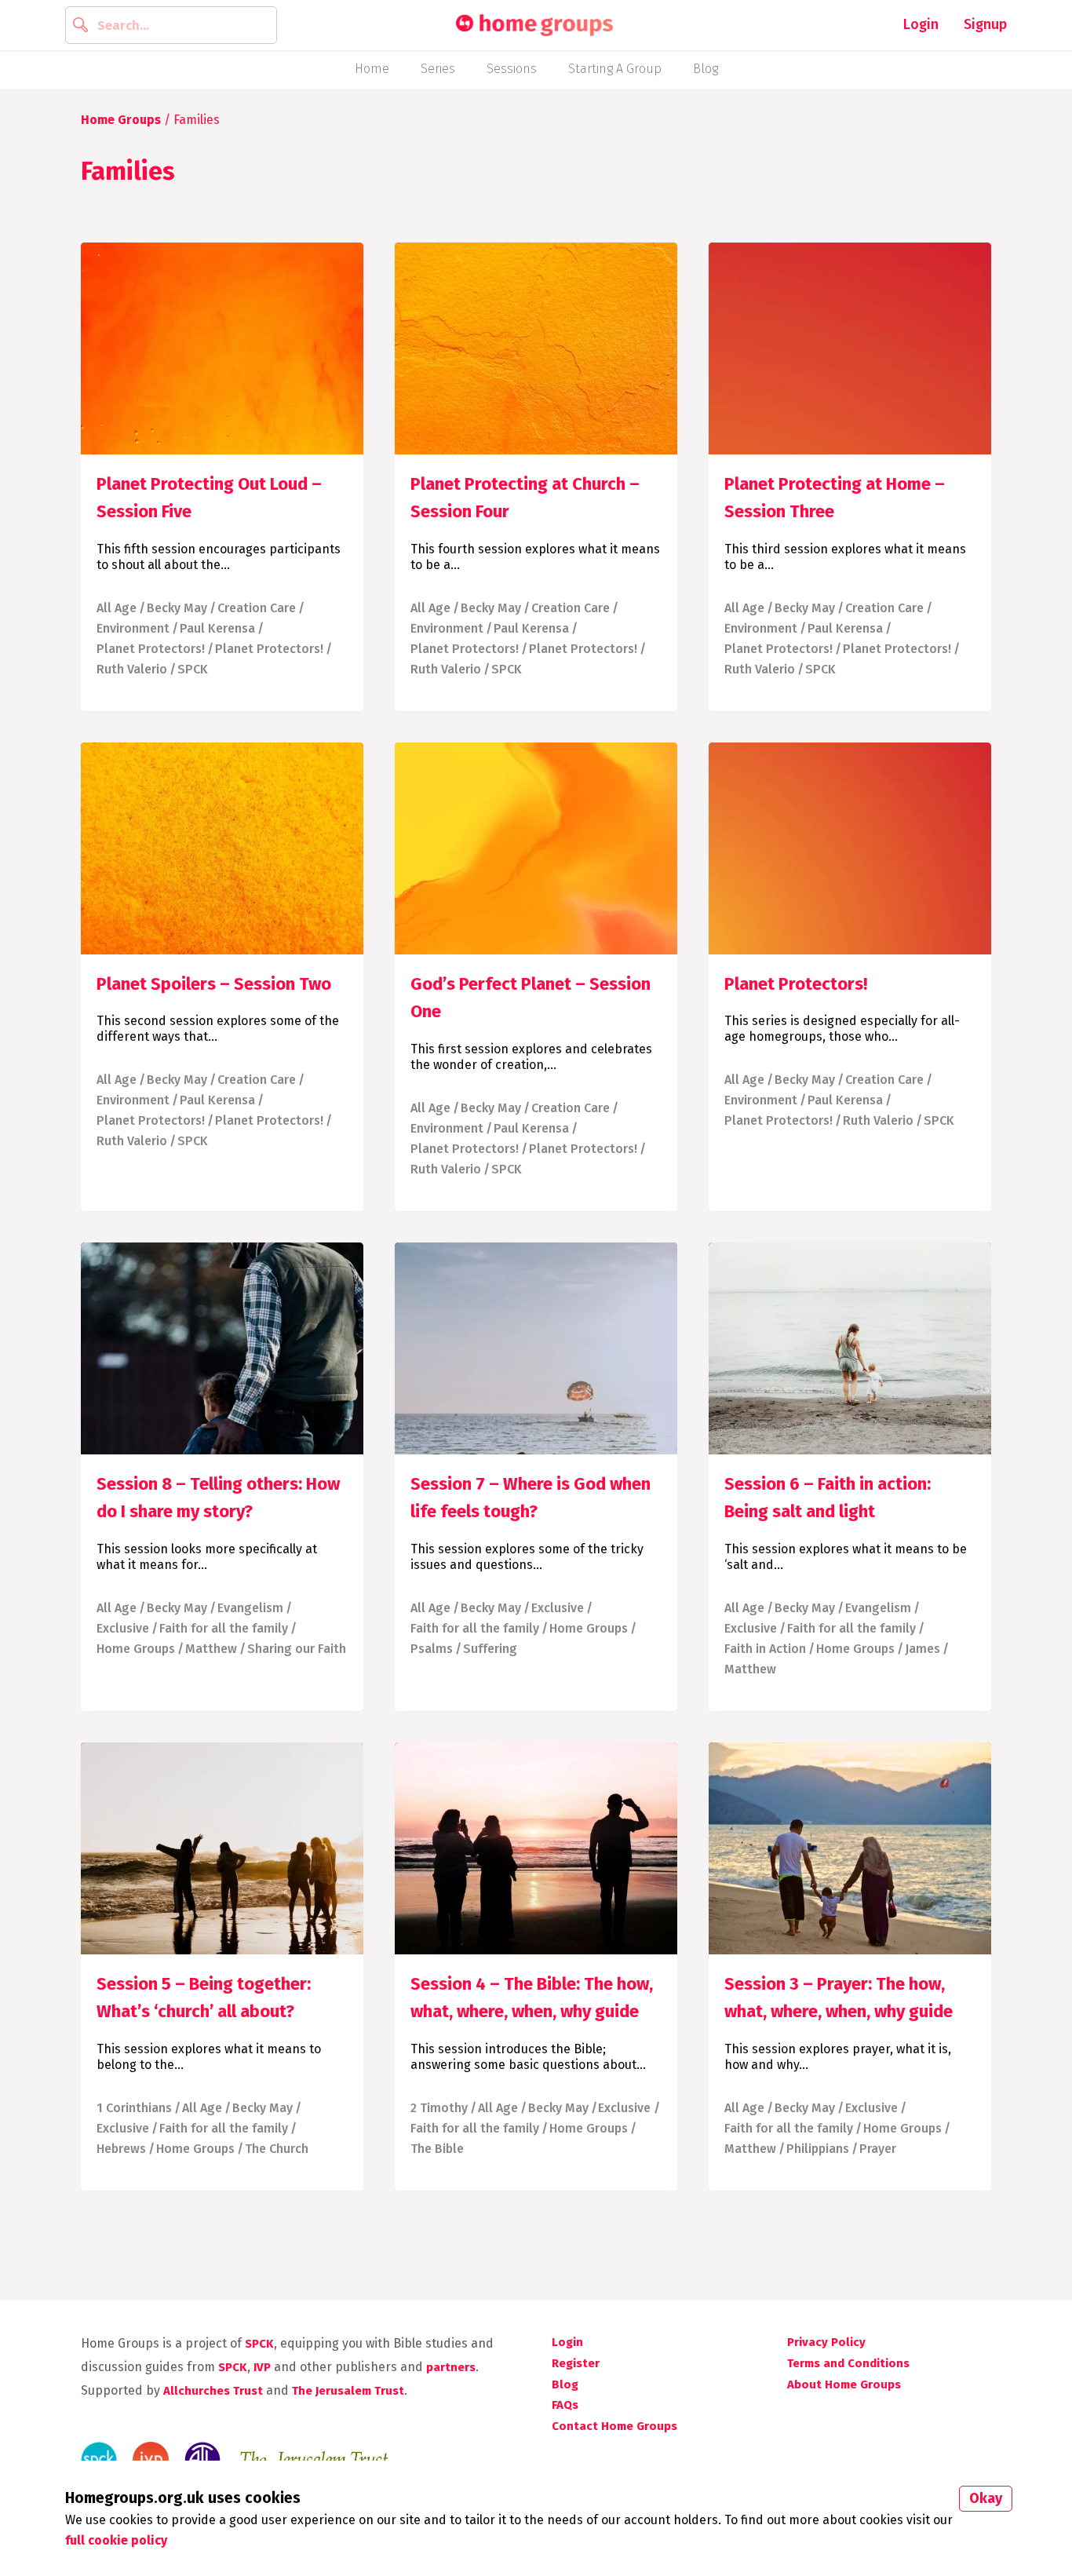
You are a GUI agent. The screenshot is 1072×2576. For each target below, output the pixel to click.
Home (372, 69)
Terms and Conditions (848, 2363)
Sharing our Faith (297, 1649)
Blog (706, 69)
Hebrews (121, 2149)
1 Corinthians (134, 2108)
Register (576, 2363)
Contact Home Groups (614, 2426)
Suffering (490, 1649)
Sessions (512, 69)
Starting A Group (615, 69)
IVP (262, 2367)
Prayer (878, 2149)
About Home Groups (844, 2384)
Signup (985, 24)
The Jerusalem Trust (348, 2391)
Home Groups (121, 120)
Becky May (177, 608)
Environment (133, 628)
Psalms (432, 1649)
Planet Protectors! (151, 649)
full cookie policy (116, 2540)
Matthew (211, 1649)
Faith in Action (765, 1649)
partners (451, 2367)
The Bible (437, 2149)
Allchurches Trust (213, 2391)
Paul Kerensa (217, 628)
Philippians (818, 2149)
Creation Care (257, 608)
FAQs (565, 2405)
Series (438, 69)
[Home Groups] (534, 26)
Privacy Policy (826, 2342)
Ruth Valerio (132, 669)
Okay (986, 2498)
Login (921, 24)
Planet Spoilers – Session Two (214, 984)
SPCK (193, 669)
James (923, 1649)
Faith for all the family (224, 1628)
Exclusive (123, 1628)
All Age (117, 608)
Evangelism (250, 1608)
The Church (277, 2149)
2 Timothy (439, 2108)
